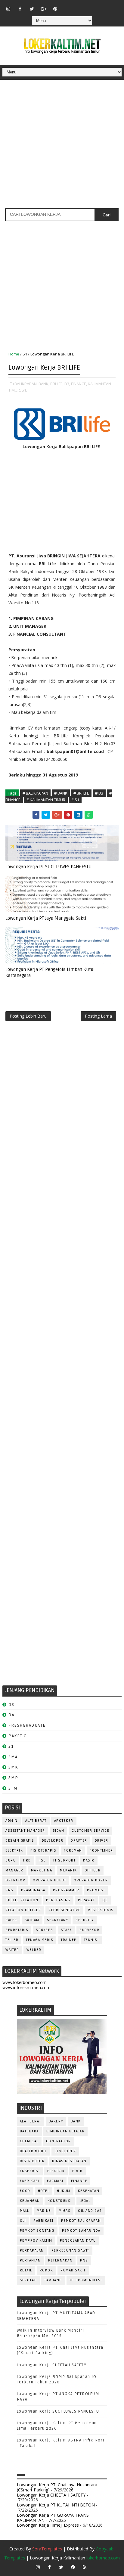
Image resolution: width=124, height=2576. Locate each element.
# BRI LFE (81, 793)
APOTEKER (64, 1821)
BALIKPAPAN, (26, 384)
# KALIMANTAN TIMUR (46, 800)
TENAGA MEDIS (40, 1940)
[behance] (102, 6)
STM (13, 1788)
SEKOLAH (28, 2280)
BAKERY (56, 2121)
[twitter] (32, 9)
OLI (23, 2221)
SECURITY (85, 1920)
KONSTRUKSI (60, 2201)
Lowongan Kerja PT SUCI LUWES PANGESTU (49, 867)
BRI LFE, (57, 384)
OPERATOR (15, 1880)
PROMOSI (96, 1890)
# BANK (61, 793)
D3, (67, 384)
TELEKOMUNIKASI (86, 2280)
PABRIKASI (43, 2221)
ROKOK (46, 2270)
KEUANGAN (30, 2201)
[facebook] (20, 9)
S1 (25, 354)
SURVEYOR (89, 1930)
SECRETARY (58, 1920)
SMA (13, 1757)
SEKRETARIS (17, 1930)
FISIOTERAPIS (43, 1851)
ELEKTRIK (14, 1851)
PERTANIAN (30, 2260)
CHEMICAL (29, 2141)
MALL (25, 2211)
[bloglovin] (67, 6)
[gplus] (44, 9)
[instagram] (8, 9)
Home (14, 354)
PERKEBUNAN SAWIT (70, 2251)
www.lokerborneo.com (25, 1982)
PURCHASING (58, 1900)
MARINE (44, 2211)
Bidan (59, 1831)
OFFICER (93, 1870)
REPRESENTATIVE (64, 1910)
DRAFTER (79, 1841)
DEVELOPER (53, 1841)
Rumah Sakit (73, 2270)
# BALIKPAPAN (35, 793)
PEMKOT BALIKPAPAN (81, 2221)
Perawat (87, 1900)
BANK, (44, 384)
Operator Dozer (91, 1880)
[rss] (91, 6)
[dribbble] (79, 6)
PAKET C (18, 1736)
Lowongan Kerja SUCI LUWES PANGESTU (58, 2411)
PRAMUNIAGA (33, 1890)
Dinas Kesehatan (69, 2161)
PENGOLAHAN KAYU (78, 2241)
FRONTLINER (101, 1851)
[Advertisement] (62, 146)
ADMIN (12, 1821)
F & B (77, 2171)
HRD (27, 1860)
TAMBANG (53, 2280)
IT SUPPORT (64, 1860)
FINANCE (79, 2181)
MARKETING (42, 1870)
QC (105, 1900)
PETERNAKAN (60, 2260)
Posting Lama (98, 1016)
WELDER (34, 1950)
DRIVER (102, 1841)
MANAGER (14, 1870)
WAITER (12, 1950)
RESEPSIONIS (101, 1910)
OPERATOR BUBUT (50, 1880)
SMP (13, 1778)
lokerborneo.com (103, 2558)
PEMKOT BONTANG (37, 2231)
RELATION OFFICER (23, 1910)
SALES (11, 1920)
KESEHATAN (89, 2191)
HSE (42, 1860)
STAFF (67, 1930)
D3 (11, 1705)
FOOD (25, 2191)
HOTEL (44, 2191)
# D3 (99, 793)
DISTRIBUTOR (32, 2161)
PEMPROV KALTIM (36, 2241)
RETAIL (26, 2270)
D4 (11, 1715)
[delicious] (114, 6)
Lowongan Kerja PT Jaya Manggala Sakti (46, 918)
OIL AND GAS (90, 2211)
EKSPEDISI (30, 2171)
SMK (13, 1767)
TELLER (12, 1940)
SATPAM (32, 1920)
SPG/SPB (45, 1930)
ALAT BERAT (36, 1821)
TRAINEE (69, 1940)
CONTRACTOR (59, 2141)
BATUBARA (29, 2131)
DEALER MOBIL (33, 2151)
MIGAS (65, 2211)
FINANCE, (79, 384)
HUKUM (64, 2191)
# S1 (75, 800)
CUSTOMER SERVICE (90, 1831)
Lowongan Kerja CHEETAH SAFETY (52, 2365)
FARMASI (55, 2181)
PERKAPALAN (32, 2251)
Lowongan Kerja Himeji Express (48, 2525)
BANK (76, 2121)
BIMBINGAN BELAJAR (66, 2131)
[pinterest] (55, 9)
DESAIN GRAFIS (20, 1841)
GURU (11, 1860)
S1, (24, 390)
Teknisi (91, 1940)
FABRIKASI (30, 2181)
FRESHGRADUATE (27, 1725)
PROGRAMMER (66, 1890)
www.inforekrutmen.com (26, 1987)
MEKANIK (68, 1870)
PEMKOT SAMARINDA (81, 2231)
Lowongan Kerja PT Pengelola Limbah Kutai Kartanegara (50, 972)
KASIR (89, 1860)
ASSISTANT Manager (25, 1831)
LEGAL (85, 2201)
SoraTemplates (47, 2549)
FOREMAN (73, 1851)
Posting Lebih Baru (28, 1016)
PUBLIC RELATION (22, 1900)
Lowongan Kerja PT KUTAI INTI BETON (56, 2505)
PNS (9, 1890)
